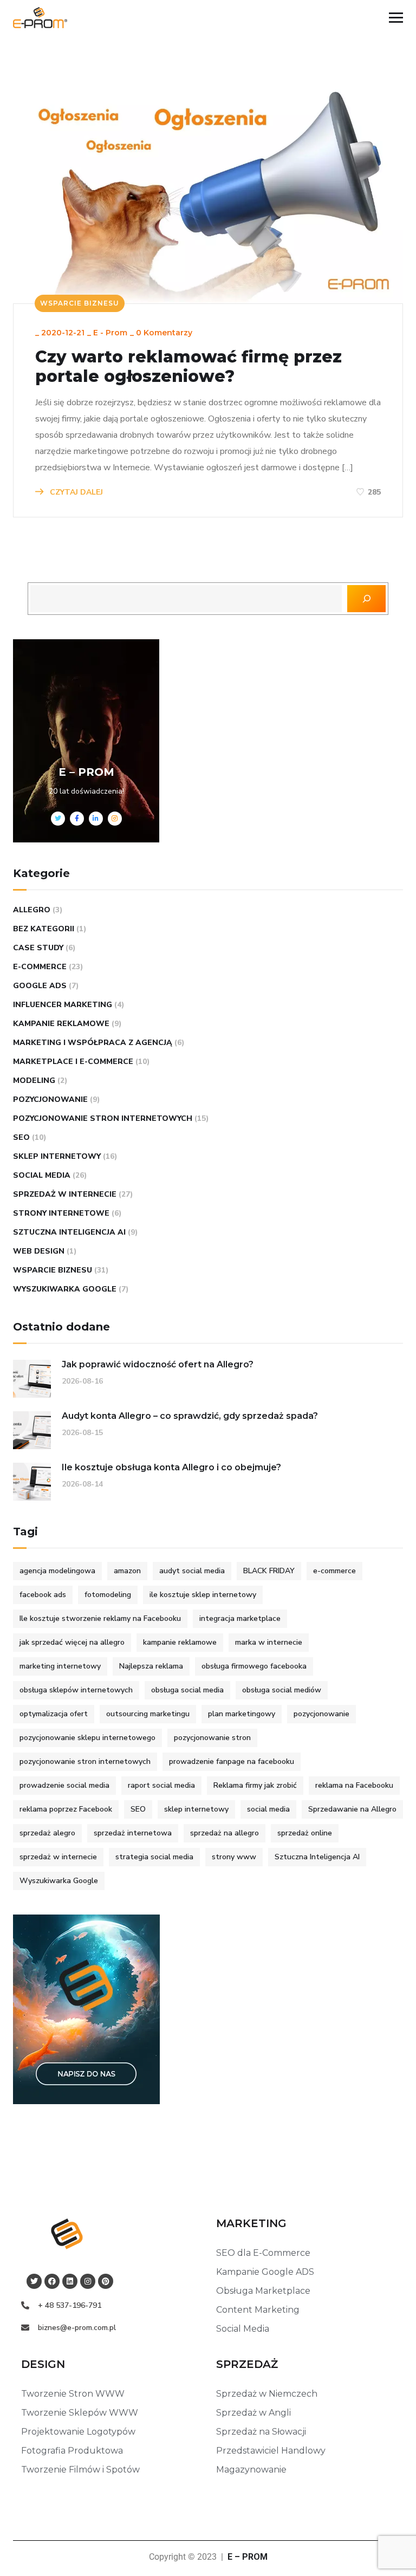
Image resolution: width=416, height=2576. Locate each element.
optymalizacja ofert (54, 1714)
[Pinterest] (106, 2281)
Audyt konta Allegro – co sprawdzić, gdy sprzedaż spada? (190, 1416)
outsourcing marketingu (148, 1714)
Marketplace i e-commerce (73, 1062)
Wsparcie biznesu (80, 303)
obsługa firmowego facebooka (254, 1666)
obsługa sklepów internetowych (76, 1690)
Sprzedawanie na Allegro (352, 1809)
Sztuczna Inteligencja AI (69, 1232)
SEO (21, 1137)
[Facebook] (52, 2281)
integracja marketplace (240, 1618)
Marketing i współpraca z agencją (93, 1043)
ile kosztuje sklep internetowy (203, 1595)
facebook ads (43, 1595)
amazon (127, 1571)
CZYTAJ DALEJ (75, 492)
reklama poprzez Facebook (66, 1809)
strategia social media (154, 1857)
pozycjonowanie (50, 1099)
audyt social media (192, 1571)
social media (268, 1809)
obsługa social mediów (282, 1690)
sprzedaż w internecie (58, 1857)
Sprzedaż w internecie (65, 1194)
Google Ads (40, 986)
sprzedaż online (305, 1833)
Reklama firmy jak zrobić (255, 1785)
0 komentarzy (164, 333)
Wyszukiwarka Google (65, 1289)
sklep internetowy (57, 1156)
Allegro (32, 910)
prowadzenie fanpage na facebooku (232, 1761)
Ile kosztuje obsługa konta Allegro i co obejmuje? (171, 1467)
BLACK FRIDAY (269, 1571)
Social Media (42, 1175)
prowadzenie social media (64, 1785)
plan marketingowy (242, 1714)
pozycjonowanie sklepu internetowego (87, 1738)
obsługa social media (187, 1690)
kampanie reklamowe (61, 1024)
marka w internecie (269, 1642)
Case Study (38, 948)
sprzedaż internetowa (133, 1833)
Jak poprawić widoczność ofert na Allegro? (158, 1364)
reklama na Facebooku (354, 1785)
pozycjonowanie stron (212, 1738)
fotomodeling (108, 1595)
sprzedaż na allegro (225, 1833)
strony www (234, 1857)
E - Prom (110, 333)
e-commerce (40, 967)
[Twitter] (34, 2281)
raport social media (161, 1785)
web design (39, 1251)
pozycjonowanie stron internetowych (85, 1761)
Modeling (34, 1081)
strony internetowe (61, 1213)
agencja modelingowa (57, 1571)
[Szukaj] (366, 599)
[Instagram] (88, 2281)
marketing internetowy (60, 1666)
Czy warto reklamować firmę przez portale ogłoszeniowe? (188, 367)
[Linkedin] (70, 2281)
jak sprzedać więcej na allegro (72, 1642)
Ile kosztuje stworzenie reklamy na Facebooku (100, 1618)
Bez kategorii (44, 929)
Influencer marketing (63, 1005)
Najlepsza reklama (151, 1666)
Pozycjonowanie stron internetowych (103, 1118)
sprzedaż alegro (47, 1833)
